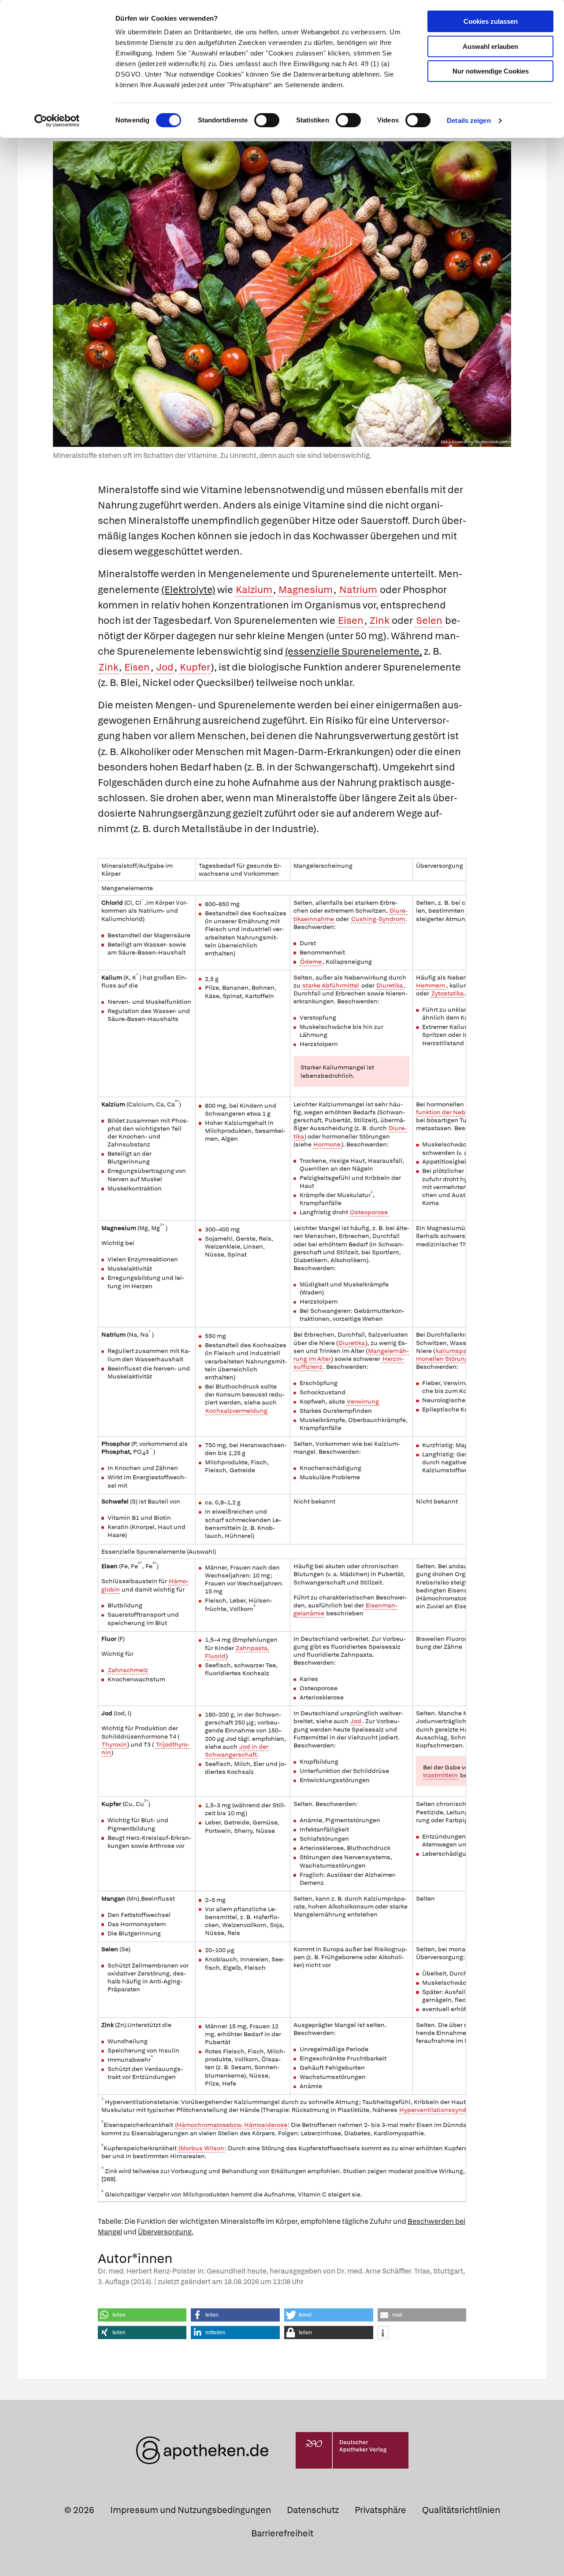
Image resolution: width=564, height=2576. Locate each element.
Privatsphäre (380, 2510)
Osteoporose (369, 1212)
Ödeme (311, 962)
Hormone (327, 1144)
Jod (165, 667)
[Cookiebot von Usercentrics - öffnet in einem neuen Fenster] (57, 121)
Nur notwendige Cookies (491, 71)
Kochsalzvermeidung (236, 1411)
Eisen (351, 621)
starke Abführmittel (331, 985)
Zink (379, 621)
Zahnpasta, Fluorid (237, 1652)
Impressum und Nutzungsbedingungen (191, 2510)
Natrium (358, 590)
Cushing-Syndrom (378, 919)
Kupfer (195, 667)
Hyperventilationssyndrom (438, 2110)
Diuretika (390, 985)
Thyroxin (114, 1744)
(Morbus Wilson (201, 2148)
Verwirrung (363, 1401)
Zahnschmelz (128, 1670)
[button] (142, 2315)
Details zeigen (469, 120)
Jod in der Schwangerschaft (237, 1751)
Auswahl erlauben (490, 46)
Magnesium (306, 590)
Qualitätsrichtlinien (461, 2510)
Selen (429, 621)
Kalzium (254, 590)
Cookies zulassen (491, 21)
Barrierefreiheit (282, 2533)
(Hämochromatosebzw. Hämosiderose (231, 2125)
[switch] (267, 120)
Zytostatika (447, 993)
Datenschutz (313, 2510)
